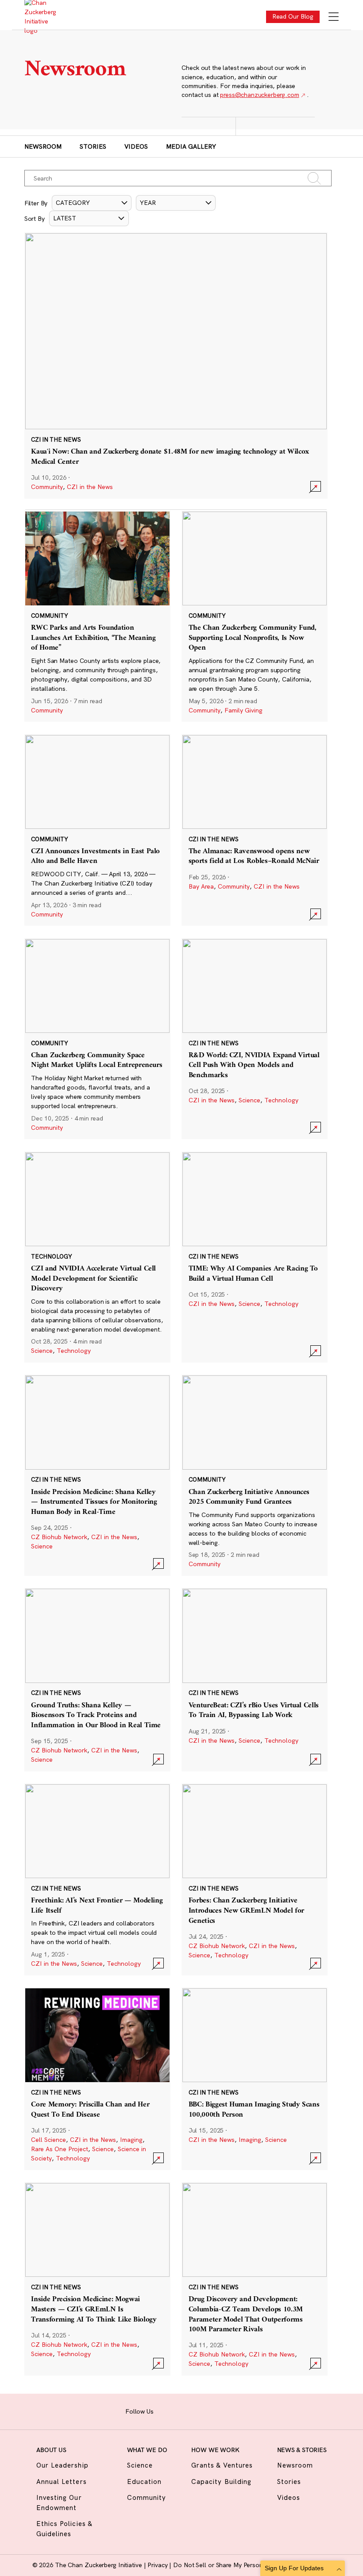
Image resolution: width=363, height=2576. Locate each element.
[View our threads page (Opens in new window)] (192, 2410)
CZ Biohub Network (59, 1537)
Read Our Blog (293, 16)
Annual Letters (62, 2482)
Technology (281, 1100)
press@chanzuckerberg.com (259, 95)
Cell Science (48, 2140)
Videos (136, 146)
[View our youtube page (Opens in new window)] (234, 2410)
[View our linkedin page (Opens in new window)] (206, 2410)
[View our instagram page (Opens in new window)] (178, 2410)
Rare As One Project (60, 2149)
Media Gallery (191, 146)
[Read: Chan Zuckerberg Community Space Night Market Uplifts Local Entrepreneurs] (97, 1039)
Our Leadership (62, 2465)
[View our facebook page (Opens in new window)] (164, 2410)
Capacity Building (221, 2482)
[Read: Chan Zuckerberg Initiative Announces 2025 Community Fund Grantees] (255, 1475)
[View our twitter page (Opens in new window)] (219, 2410)
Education (144, 2482)
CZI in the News (90, 487)
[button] (92, 203)
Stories (93, 146)
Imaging (131, 2140)
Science (249, 1100)
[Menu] (334, 17)
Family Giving (243, 710)
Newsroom (43, 146)
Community (47, 487)
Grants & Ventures (222, 2465)
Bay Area (201, 886)
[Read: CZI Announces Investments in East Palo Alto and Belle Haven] (97, 830)
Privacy (158, 2565)
